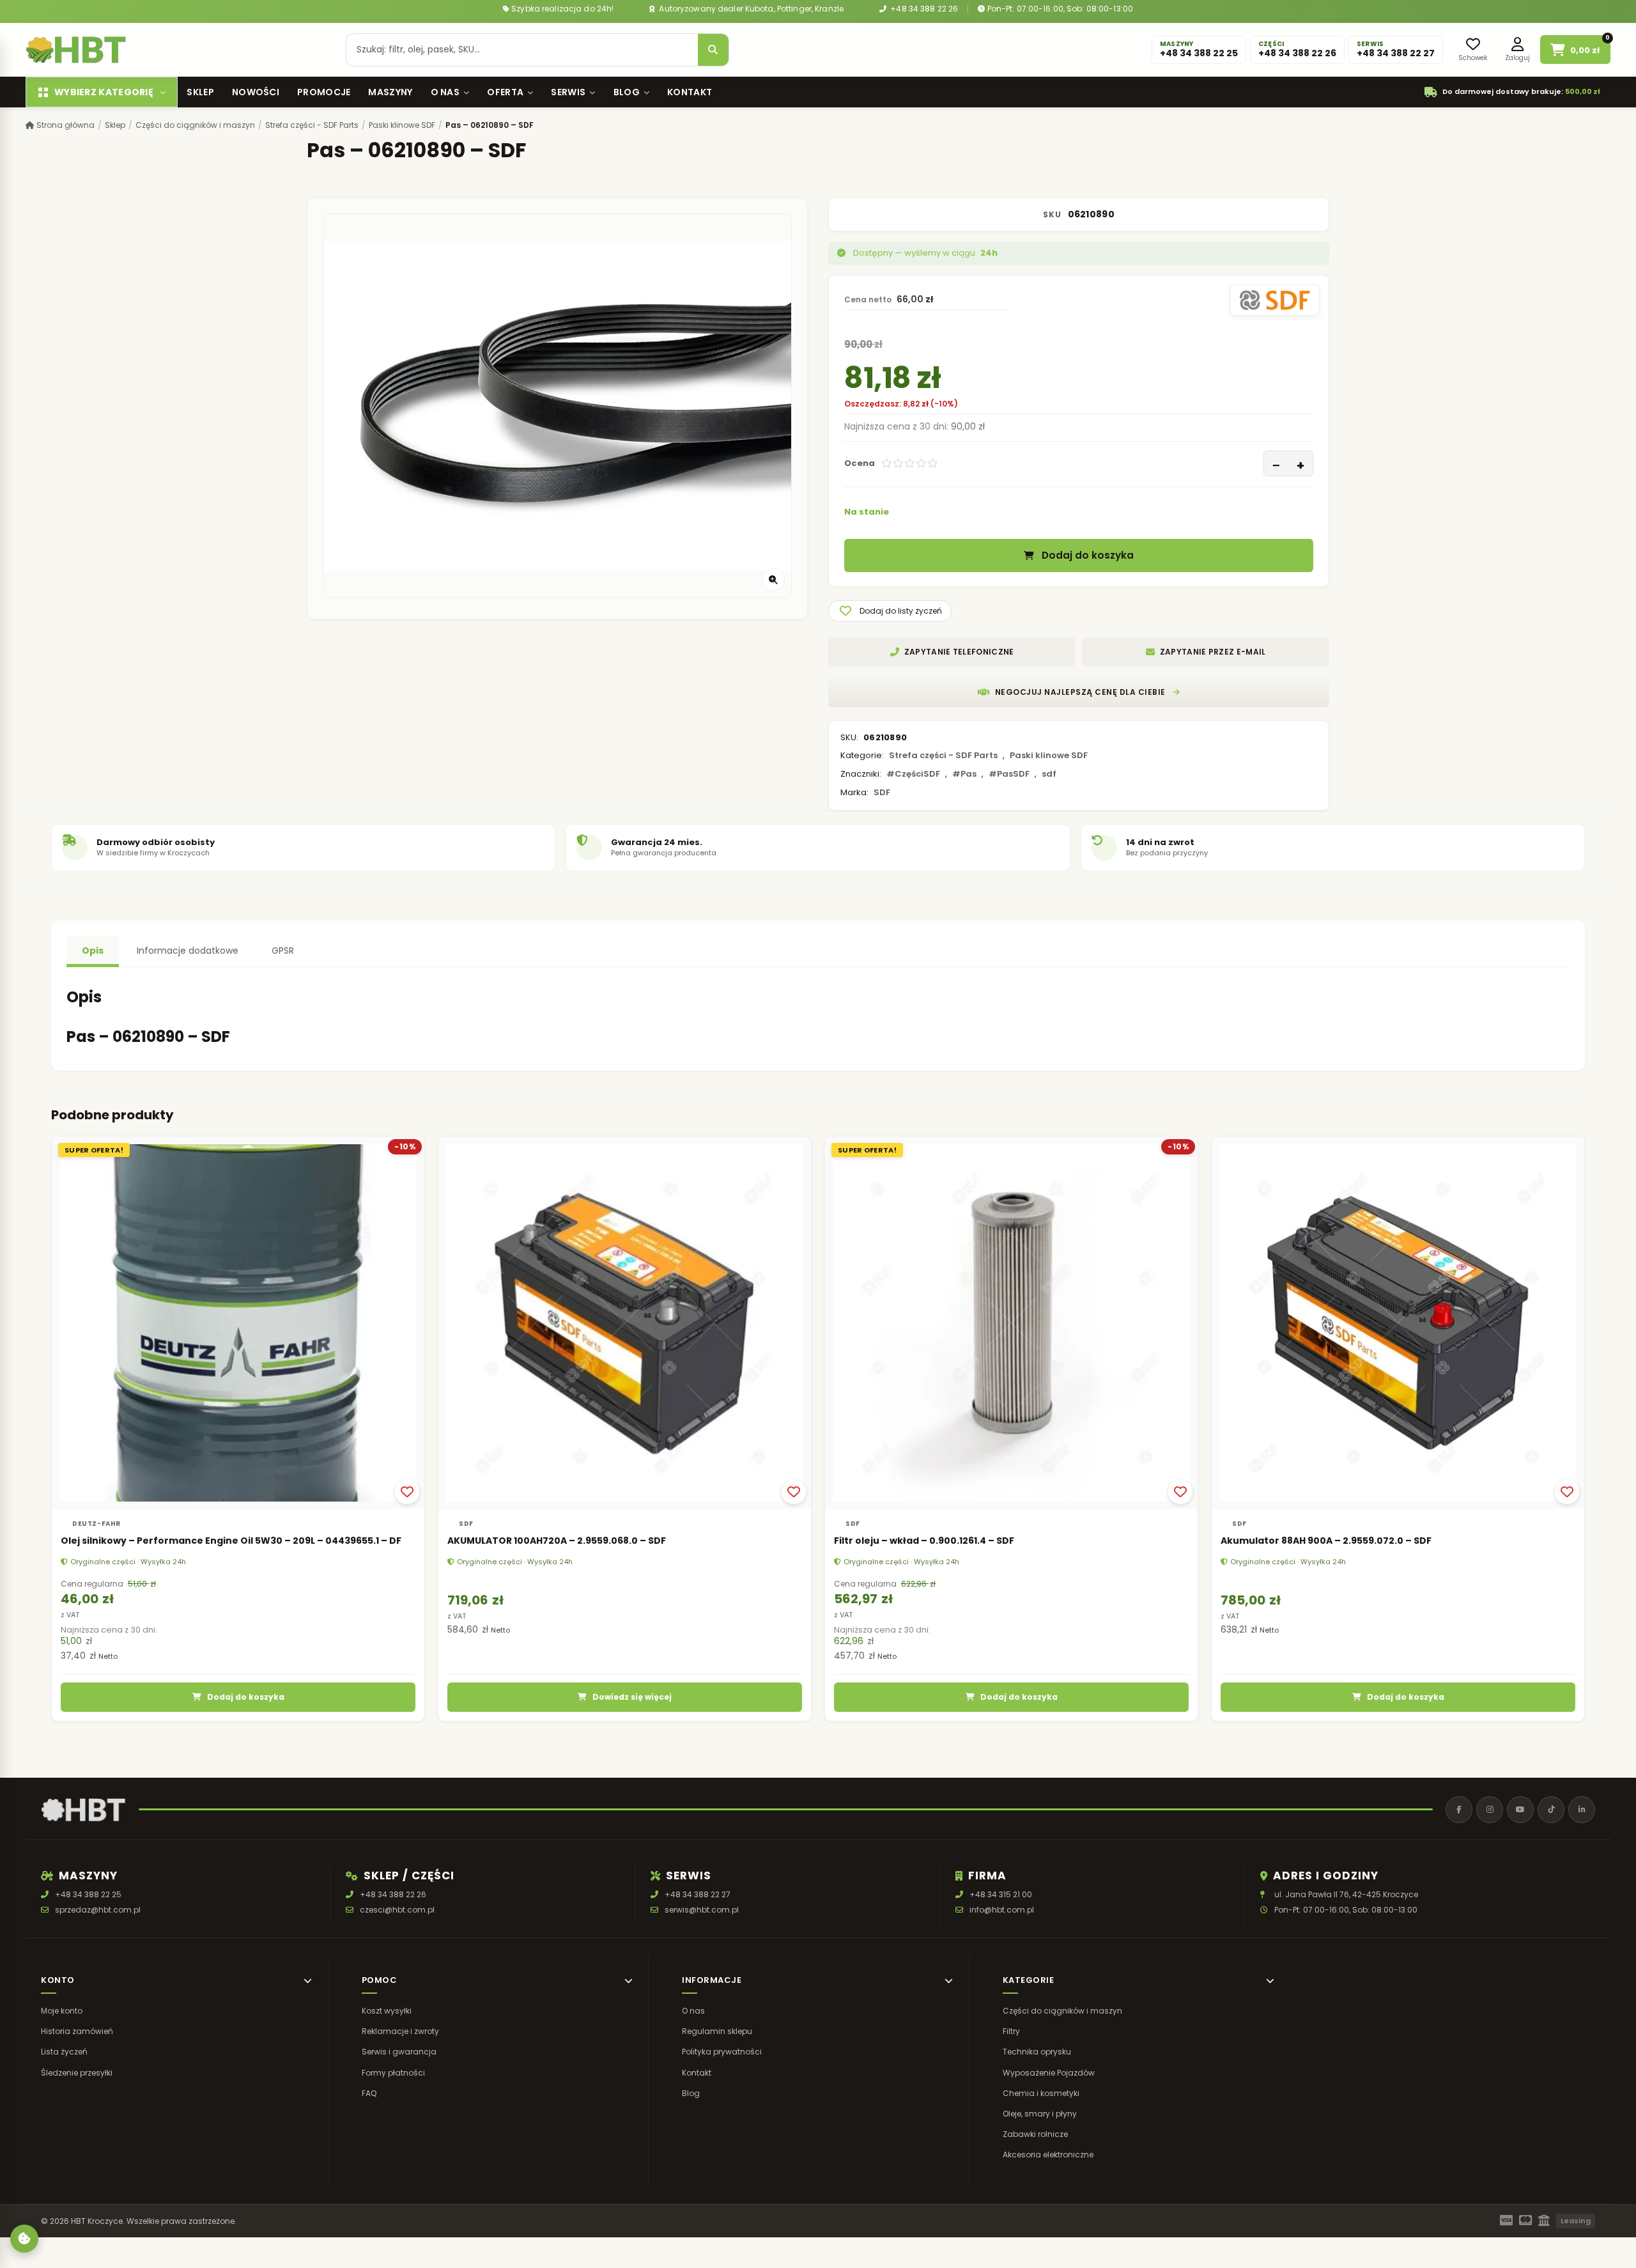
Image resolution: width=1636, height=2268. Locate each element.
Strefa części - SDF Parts (312, 125)
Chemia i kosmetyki (1041, 2093)
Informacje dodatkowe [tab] (188, 951)
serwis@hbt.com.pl (702, 1910)
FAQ (369, 2093)
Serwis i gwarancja (399, 2052)
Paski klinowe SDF (402, 125)
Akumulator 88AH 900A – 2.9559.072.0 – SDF (1326, 1541)
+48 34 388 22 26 (923, 9)
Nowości (256, 92)
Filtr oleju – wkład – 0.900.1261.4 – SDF (924, 1541)
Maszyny (390, 92)
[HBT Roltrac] (76, 50)
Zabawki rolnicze (1035, 2134)
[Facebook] (1459, 1810)
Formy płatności (393, 2073)
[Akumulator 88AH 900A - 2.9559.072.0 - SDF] (1398, 1323)
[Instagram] (1490, 1810)
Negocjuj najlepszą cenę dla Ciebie (1080, 692)
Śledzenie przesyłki (77, 2073)
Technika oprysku (1037, 2052)
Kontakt (690, 92)
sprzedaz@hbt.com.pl (98, 1910)
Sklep (200, 92)
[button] (890, 611)
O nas (445, 92)
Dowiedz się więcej (632, 1697)
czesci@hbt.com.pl (397, 1910)
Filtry (1011, 2031)
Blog (627, 92)
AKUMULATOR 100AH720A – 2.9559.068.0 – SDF (557, 1541)
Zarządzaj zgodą (24, 2239)
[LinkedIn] (1582, 1810)
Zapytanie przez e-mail (1213, 652)
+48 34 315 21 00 (1001, 1894)
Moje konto (62, 2011)
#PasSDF (1009, 774)
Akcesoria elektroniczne (1048, 2155)
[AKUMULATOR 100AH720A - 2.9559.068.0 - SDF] (625, 1323)
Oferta (505, 92)
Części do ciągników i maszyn (195, 125)
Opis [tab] (93, 951)
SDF (882, 792)
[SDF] (1275, 300)
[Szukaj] (713, 50)
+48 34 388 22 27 (698, 1894)
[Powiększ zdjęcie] (773, 580)
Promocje (324, 92)
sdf (1049, 774)
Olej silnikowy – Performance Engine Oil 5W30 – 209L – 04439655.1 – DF (231, 1541)
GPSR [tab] (283, 951)
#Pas (964, 774)
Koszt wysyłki (387, 2011)
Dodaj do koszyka (1088, 556)
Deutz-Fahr (96, 1524)
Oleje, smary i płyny (1040, 2114)
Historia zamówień (77, 2031)
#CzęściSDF (913, 774)
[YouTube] (1520, 1810)
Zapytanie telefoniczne (959, 652)
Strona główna (65, 125)
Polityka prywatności (722, 2052)
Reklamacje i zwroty (400, 2031)
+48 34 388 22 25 (88, 1894)
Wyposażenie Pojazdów (1049, 2073)
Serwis (568, 92)
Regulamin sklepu (717, 2031)
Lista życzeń (64, 2052)
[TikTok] (1551, 1810)
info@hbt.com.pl (1002, 1910)
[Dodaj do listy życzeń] (407, 1492)
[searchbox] (522, 50)
